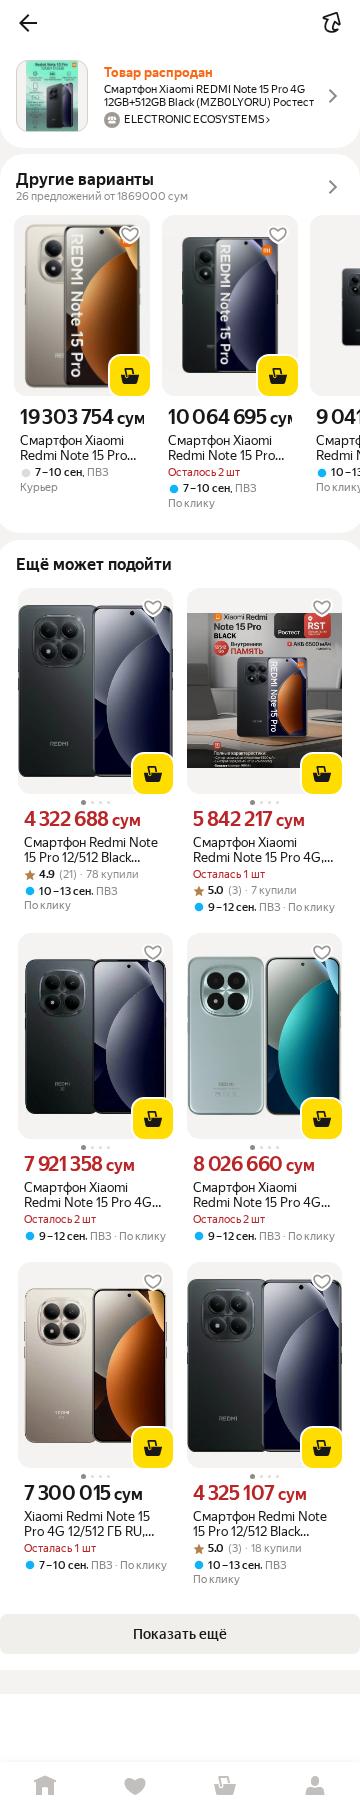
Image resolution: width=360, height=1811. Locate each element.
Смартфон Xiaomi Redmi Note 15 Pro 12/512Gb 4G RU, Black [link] (221, 448)
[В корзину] (130, 376)
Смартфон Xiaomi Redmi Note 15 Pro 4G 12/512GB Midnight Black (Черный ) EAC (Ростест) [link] (95, 1195)
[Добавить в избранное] (130, 235)
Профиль (315, 1786)
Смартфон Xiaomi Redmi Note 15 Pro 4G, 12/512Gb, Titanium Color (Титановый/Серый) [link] (81, 448)
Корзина (225, 1786)
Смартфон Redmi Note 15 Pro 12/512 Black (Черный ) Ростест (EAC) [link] (91, 850)
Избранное (135, 1786)
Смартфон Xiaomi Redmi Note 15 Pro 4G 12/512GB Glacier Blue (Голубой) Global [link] (257, 1195)
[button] (28, 23)
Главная (45, 1786)
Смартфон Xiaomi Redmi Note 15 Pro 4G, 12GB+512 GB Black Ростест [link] (258, 850)
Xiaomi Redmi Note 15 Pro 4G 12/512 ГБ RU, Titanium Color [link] (87, 1524)
